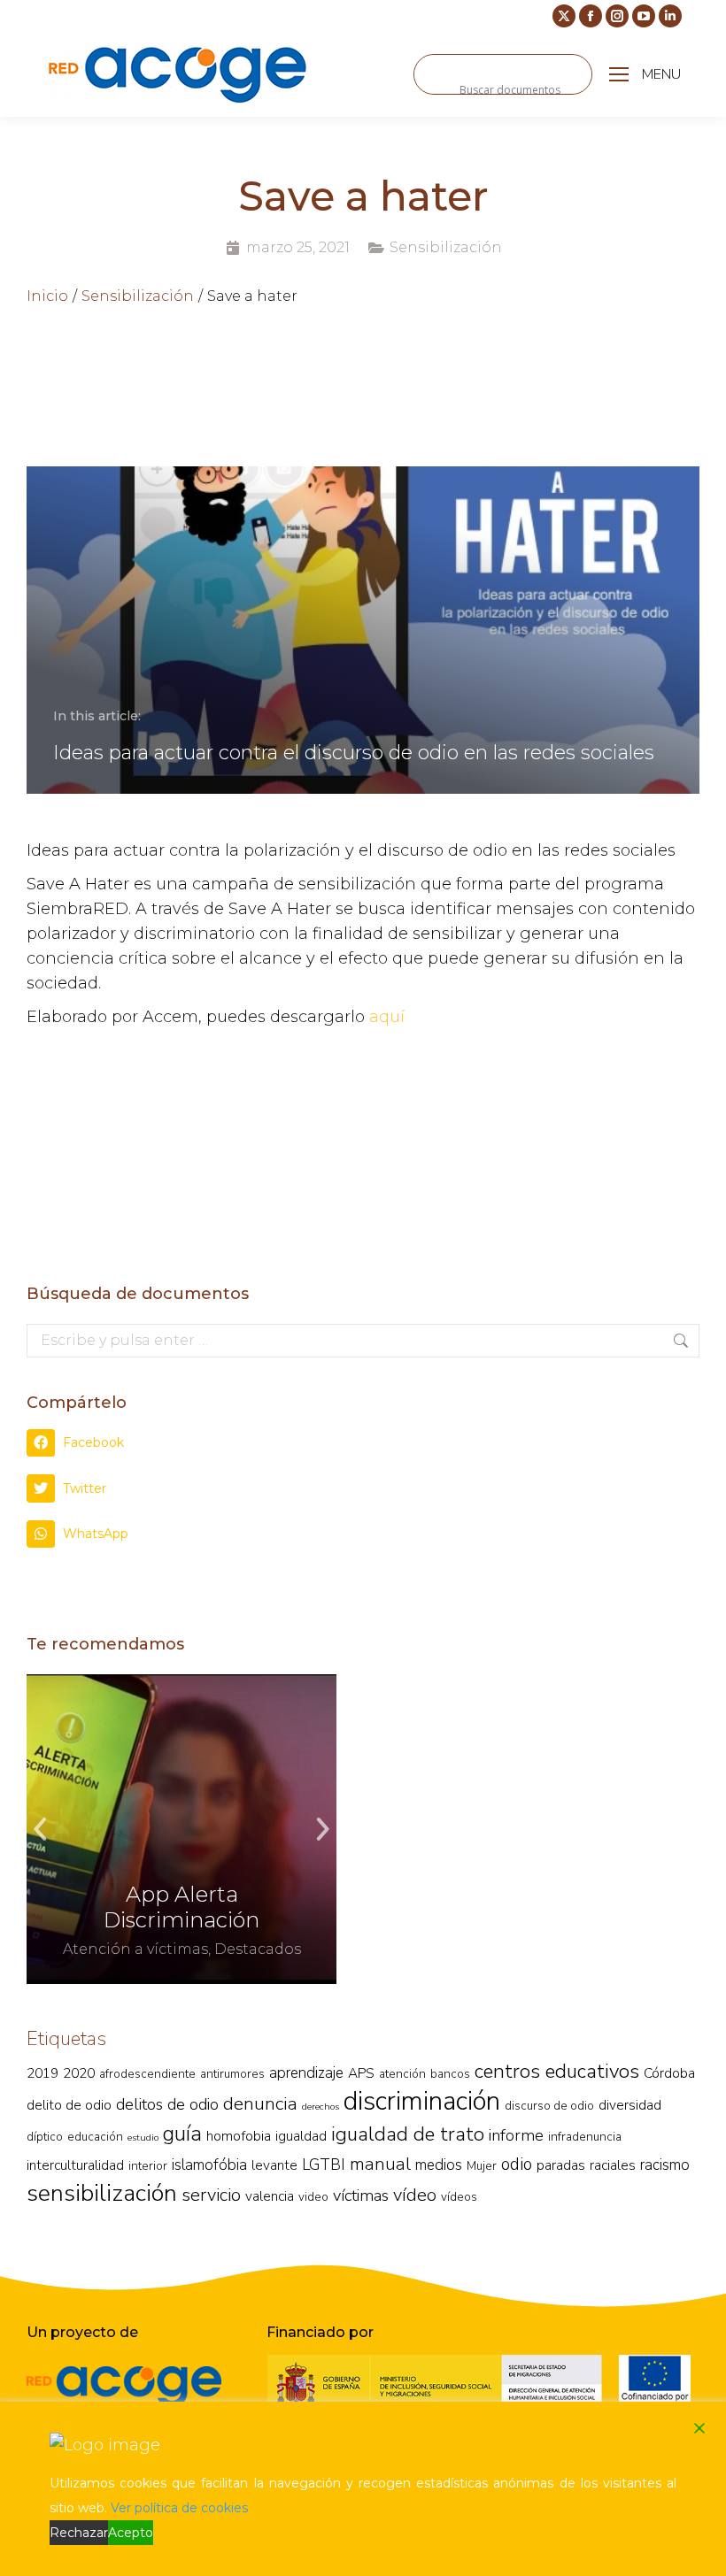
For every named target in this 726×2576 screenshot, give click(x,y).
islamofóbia (209, 2165)
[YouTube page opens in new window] (644, 16)
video (313, 2197)
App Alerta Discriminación (181, 1907)
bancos (450, 2074)
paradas (561, 2165)
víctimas (361, 2195)
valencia (270, 2196)
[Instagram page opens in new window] (617, 16)
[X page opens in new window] (564, 16)
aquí (387, 1017)
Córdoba (669, 2073)
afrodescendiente (147, 2074)
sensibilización (102, 2193)
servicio (211, 2195)
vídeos (459, 2197)
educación (95, 2137)
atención (402, 2074)
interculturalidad (75, 2165)
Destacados (258, 1949)
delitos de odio (167, 2104)
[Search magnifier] (434, 74)
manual (380, 2164)
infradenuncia (585, 2137)
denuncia (260, 2103)
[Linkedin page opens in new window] (670, 16)
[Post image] (181, 1829)
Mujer (482, 2166)
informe (516, 2135)
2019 (42, 2073)
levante (274, 2165)
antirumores (232, 2074)
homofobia (239, 2136)
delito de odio (69, 2105)
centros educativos (557, 2071)
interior (148, 2166)
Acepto (131, 2533)
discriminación (422, 2101)
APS (361, 2073)
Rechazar (79, 2533)
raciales (613, 2165)
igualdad (301, 2136)
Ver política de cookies (179, 2508)
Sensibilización (446, 247)
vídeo (415, 2195)
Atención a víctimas (135, 1949)
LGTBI (324, 2165)
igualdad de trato (408, 2134)
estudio (143, 2138)
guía (182, 2134)
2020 (79, 2073)
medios (439, 2165)
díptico (45, 2137)
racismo (665, 2165)
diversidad (630, 2105)
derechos (321, 2107)
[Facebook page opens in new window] (591, 16)
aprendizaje (306, 2073)
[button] (363, 1443)
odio (517, 2164)
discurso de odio (549, 2106)
